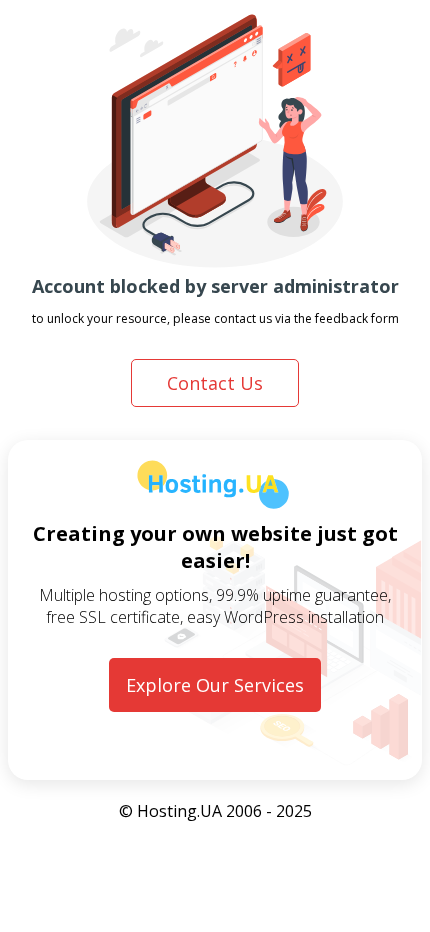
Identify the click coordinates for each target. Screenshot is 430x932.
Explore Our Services (215, 685)
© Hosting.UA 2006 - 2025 (215, 811)
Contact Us (215, 383)
